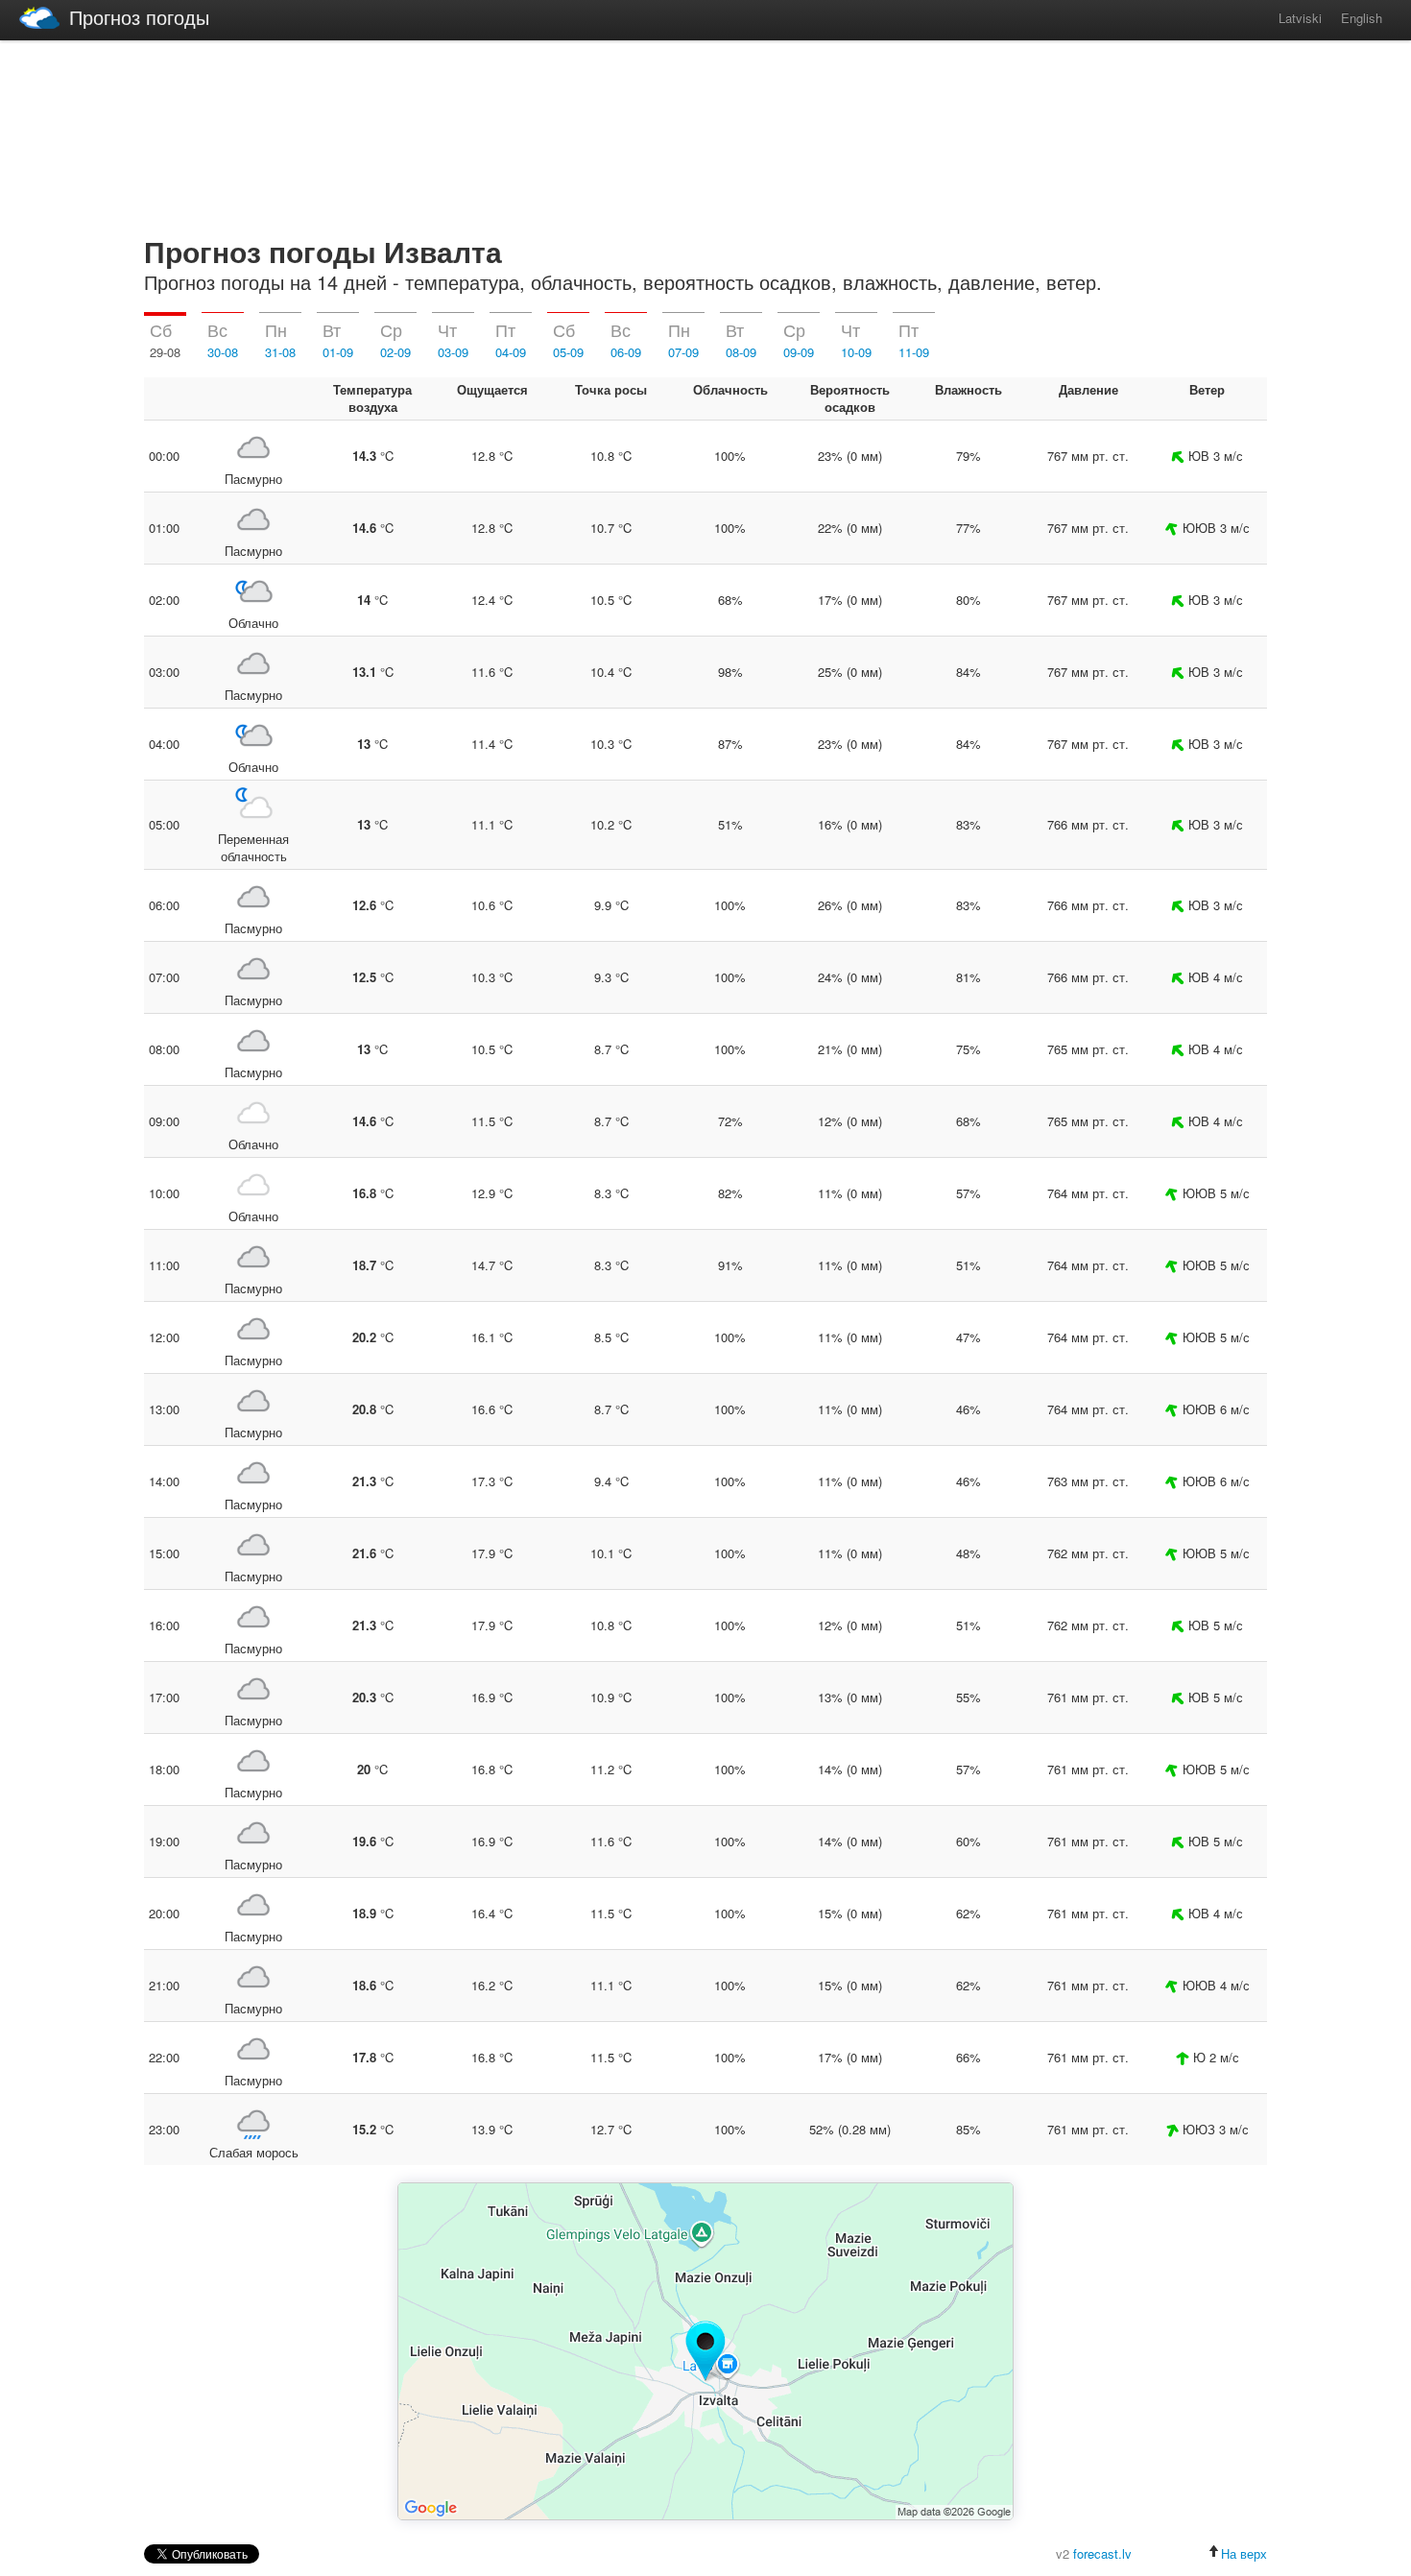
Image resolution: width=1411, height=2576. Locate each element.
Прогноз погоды (139, 17)
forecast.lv (1102, 2553)
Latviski (1300, 18)
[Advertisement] (705, 134)
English (1362, 18)
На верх (1244, 2553)
